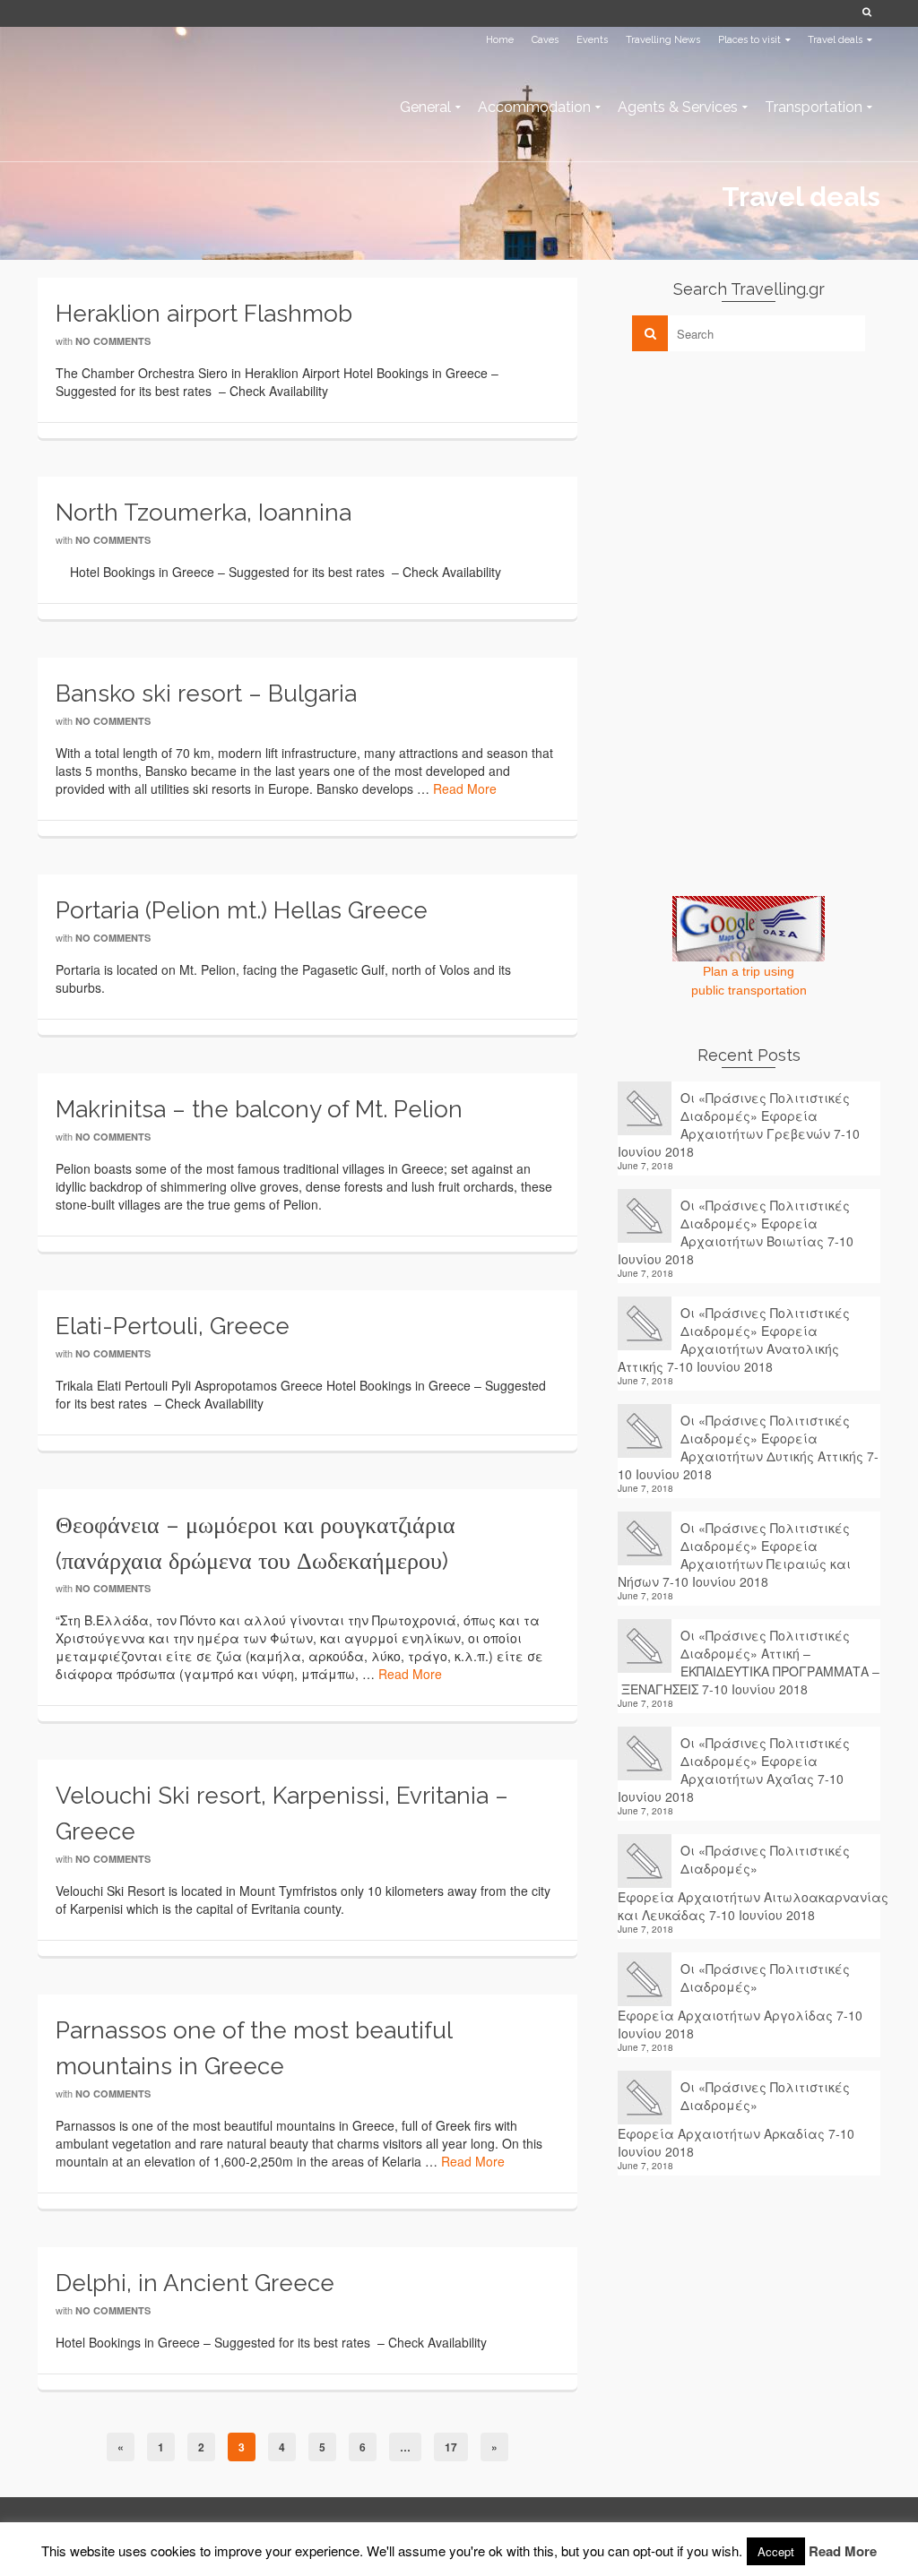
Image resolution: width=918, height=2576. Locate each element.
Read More (465, 788)
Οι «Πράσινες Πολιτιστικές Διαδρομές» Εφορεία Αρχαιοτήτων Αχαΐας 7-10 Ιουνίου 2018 (734, 1770)
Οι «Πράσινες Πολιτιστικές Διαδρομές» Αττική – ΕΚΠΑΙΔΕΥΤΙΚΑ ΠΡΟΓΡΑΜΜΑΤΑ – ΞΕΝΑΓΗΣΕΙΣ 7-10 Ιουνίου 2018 (749, 1662)
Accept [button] (776, 2551)
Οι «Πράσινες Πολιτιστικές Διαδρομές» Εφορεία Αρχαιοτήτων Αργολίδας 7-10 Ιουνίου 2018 (740, 2001)
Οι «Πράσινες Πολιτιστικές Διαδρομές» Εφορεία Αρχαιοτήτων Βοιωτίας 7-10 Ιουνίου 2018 (736, 1232)
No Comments (113, 341)
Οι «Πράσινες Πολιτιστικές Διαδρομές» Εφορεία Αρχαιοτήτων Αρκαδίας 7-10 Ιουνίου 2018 (736, 2119)
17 (451, 2447)
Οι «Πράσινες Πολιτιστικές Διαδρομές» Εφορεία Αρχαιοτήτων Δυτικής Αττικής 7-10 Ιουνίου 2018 (748, 1447)
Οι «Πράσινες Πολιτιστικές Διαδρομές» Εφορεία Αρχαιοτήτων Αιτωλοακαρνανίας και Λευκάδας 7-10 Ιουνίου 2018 (749, 1882)
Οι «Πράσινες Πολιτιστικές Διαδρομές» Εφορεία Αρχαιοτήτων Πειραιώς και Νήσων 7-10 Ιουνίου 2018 (734, 1555)
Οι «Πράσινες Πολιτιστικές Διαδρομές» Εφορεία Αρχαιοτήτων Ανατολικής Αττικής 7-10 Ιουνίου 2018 (734, 1340)
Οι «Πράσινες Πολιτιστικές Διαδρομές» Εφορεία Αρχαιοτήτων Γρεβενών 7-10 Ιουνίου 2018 (739, 1124)
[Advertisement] (752, 490)
